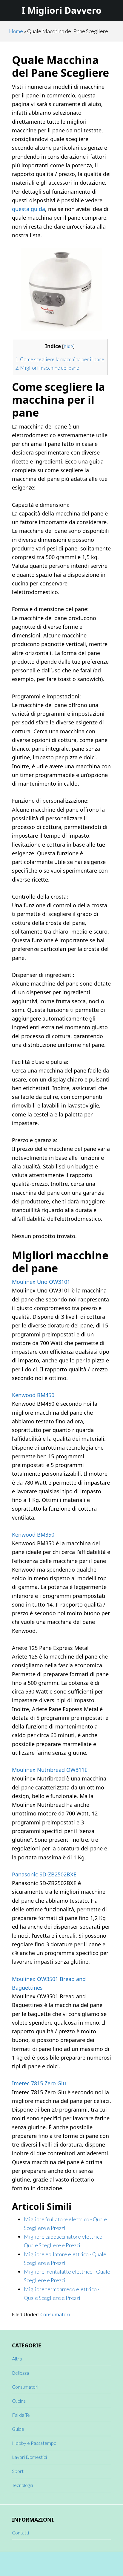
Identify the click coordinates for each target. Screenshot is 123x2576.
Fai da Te (21, 2415)
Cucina (19, 2401)
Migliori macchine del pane (47, 368)
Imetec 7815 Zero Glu (39, 2083)
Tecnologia (23, 2485)
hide (68, 347)
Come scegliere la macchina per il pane (60, 359)
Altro (17, 2359)
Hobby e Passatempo (34, 2443)
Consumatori (55, 2315)
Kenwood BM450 (33, 1395)
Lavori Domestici (29, 2457)
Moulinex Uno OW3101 (41, 1282)
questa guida (29, 209)
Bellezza (20, 2373)
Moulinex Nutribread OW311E (50, 1770)
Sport (18, 2471)
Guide (18, 2429)
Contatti (20, 2533)
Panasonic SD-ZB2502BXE (44, 1874)
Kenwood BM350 (33, 1535)
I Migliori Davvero (61, 10)
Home (16, 31)
